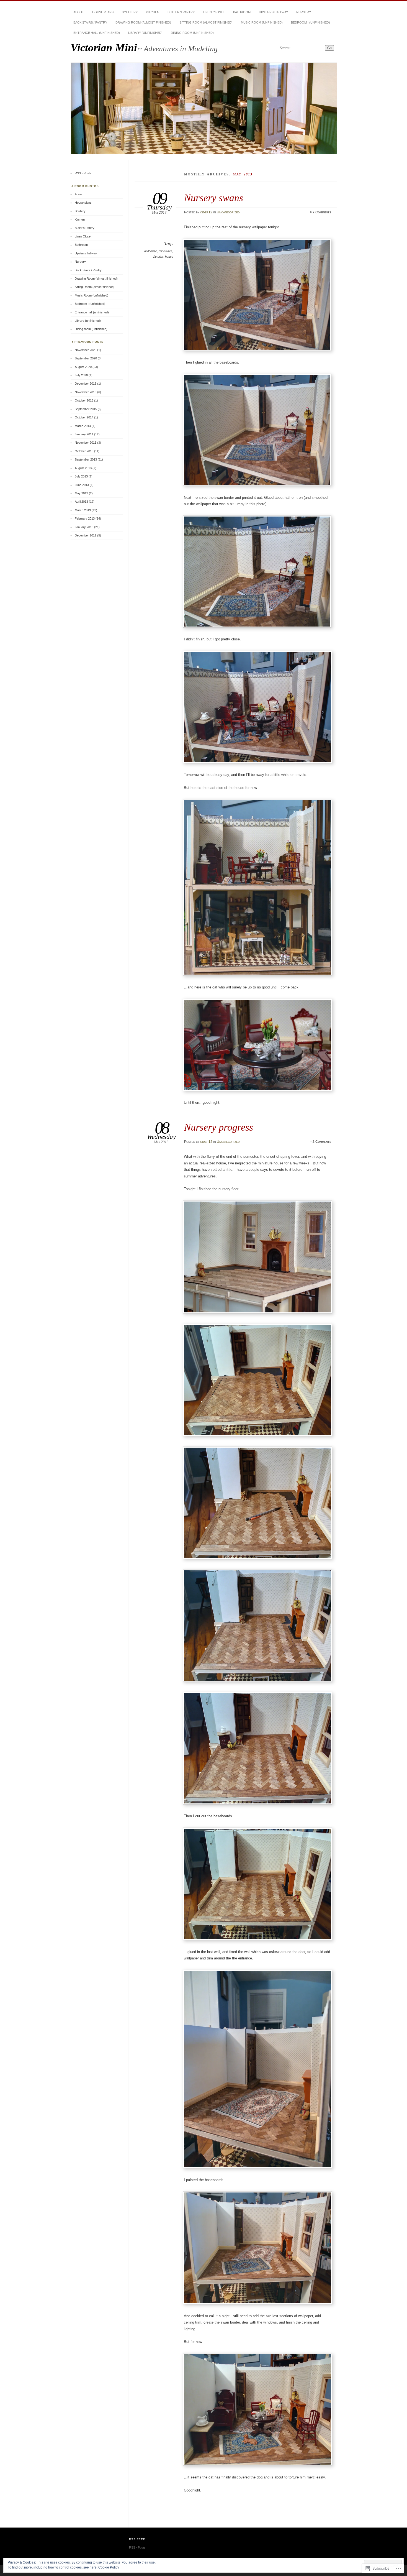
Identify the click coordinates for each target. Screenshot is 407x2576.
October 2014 (84, 417)
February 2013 (85, 518)
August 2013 (83, 468)
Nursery (304, 12)
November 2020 (86, 350)
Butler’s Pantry (181, 12)
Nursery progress (219, 1127)
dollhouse (151, 251)
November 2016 (86, 392)
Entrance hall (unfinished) (97, 33)
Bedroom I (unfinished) (311, 22)
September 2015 (86, 409)
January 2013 (84, 527)
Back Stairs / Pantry (90, 22)
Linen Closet (214, 12)
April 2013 (81, 502)
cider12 (206, 212)
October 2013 (84, 451)
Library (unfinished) (145, 33)
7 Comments (322, 212)
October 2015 (84, 400)
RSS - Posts (83, 173)
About (79, 12)
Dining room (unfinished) (192, 33)
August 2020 (83, 367)
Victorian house (163, 257)
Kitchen (153, 12)
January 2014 (84, 434)
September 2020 (86, 358)
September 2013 (86, 459)
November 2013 (86, 443)
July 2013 (81, 476)
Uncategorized (228, 212)
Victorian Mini (104, 48)
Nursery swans (214, 198)
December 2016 (86, 384)
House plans (103, 12)
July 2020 (81, 375)
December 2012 (86, 535)
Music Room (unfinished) (262, 22)
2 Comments (322, 1142)
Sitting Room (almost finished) (206, 22)
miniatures (166, 251)
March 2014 (83, 426)
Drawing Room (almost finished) (143, 22)
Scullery (130, 12)
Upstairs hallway (273, 12)
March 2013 (83, 510)
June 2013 (82, 485)
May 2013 (81, 493)
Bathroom (242, 12)
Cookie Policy (109, 2567)
